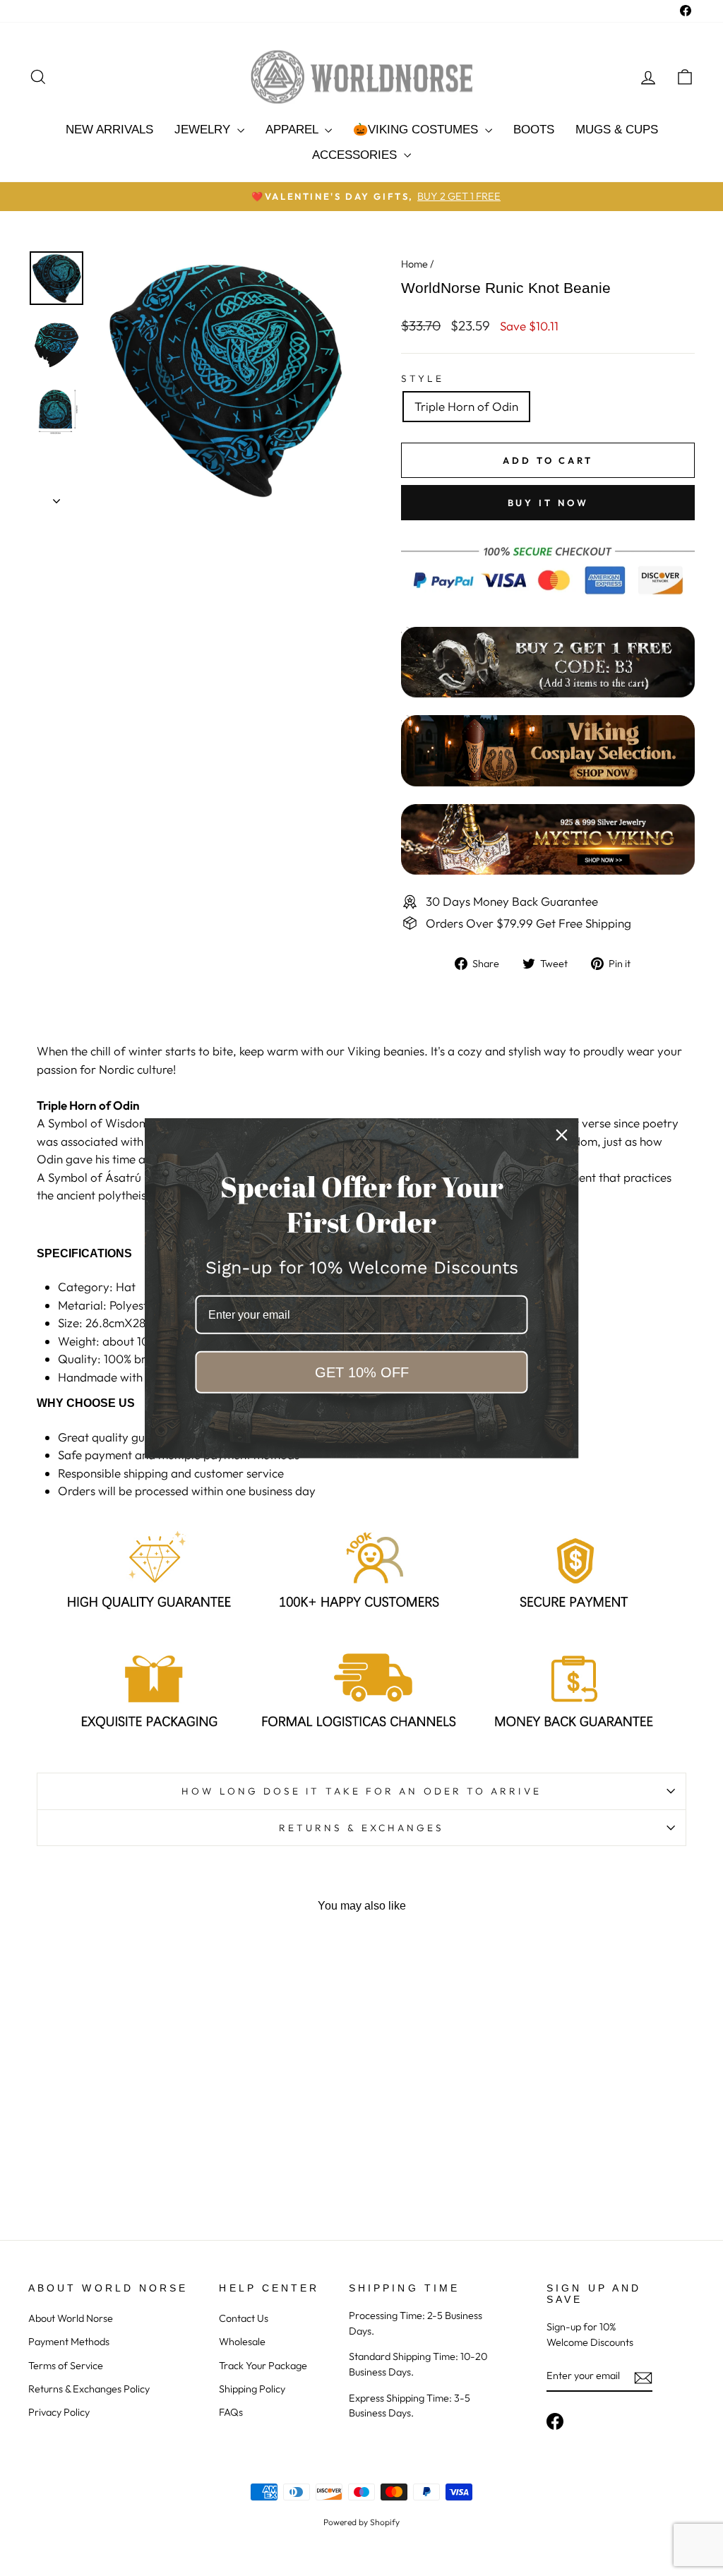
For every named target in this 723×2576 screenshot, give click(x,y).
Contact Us (244, 2318)
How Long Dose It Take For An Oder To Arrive (361, 1791)
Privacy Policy (59, 2412)
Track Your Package (263, 2366)
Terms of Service (66, 2366)
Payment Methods (69, 2342)
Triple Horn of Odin (466, 406)
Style (423, 378)
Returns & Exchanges (362, 1828)
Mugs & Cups (617, 130)
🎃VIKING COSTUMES (417, 130)
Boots (534, 130)
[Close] (562, 1134)
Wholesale (242, 2342)
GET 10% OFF (362, 1372)
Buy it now (548, 503)
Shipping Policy (252, 2389)
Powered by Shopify (361, 2522)
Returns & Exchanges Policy (89, 2389)
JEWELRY (204, 130)
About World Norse (71, 2318)
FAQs (231, 2412)
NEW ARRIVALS (109, 130)
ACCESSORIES (356, 155)
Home (414, 264)
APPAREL (293, 130)
